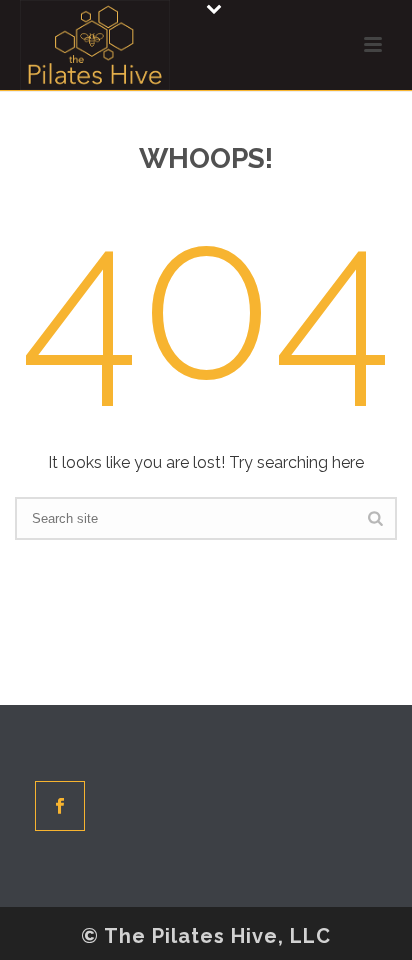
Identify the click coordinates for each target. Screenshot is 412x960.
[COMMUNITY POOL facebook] (60, 806)
